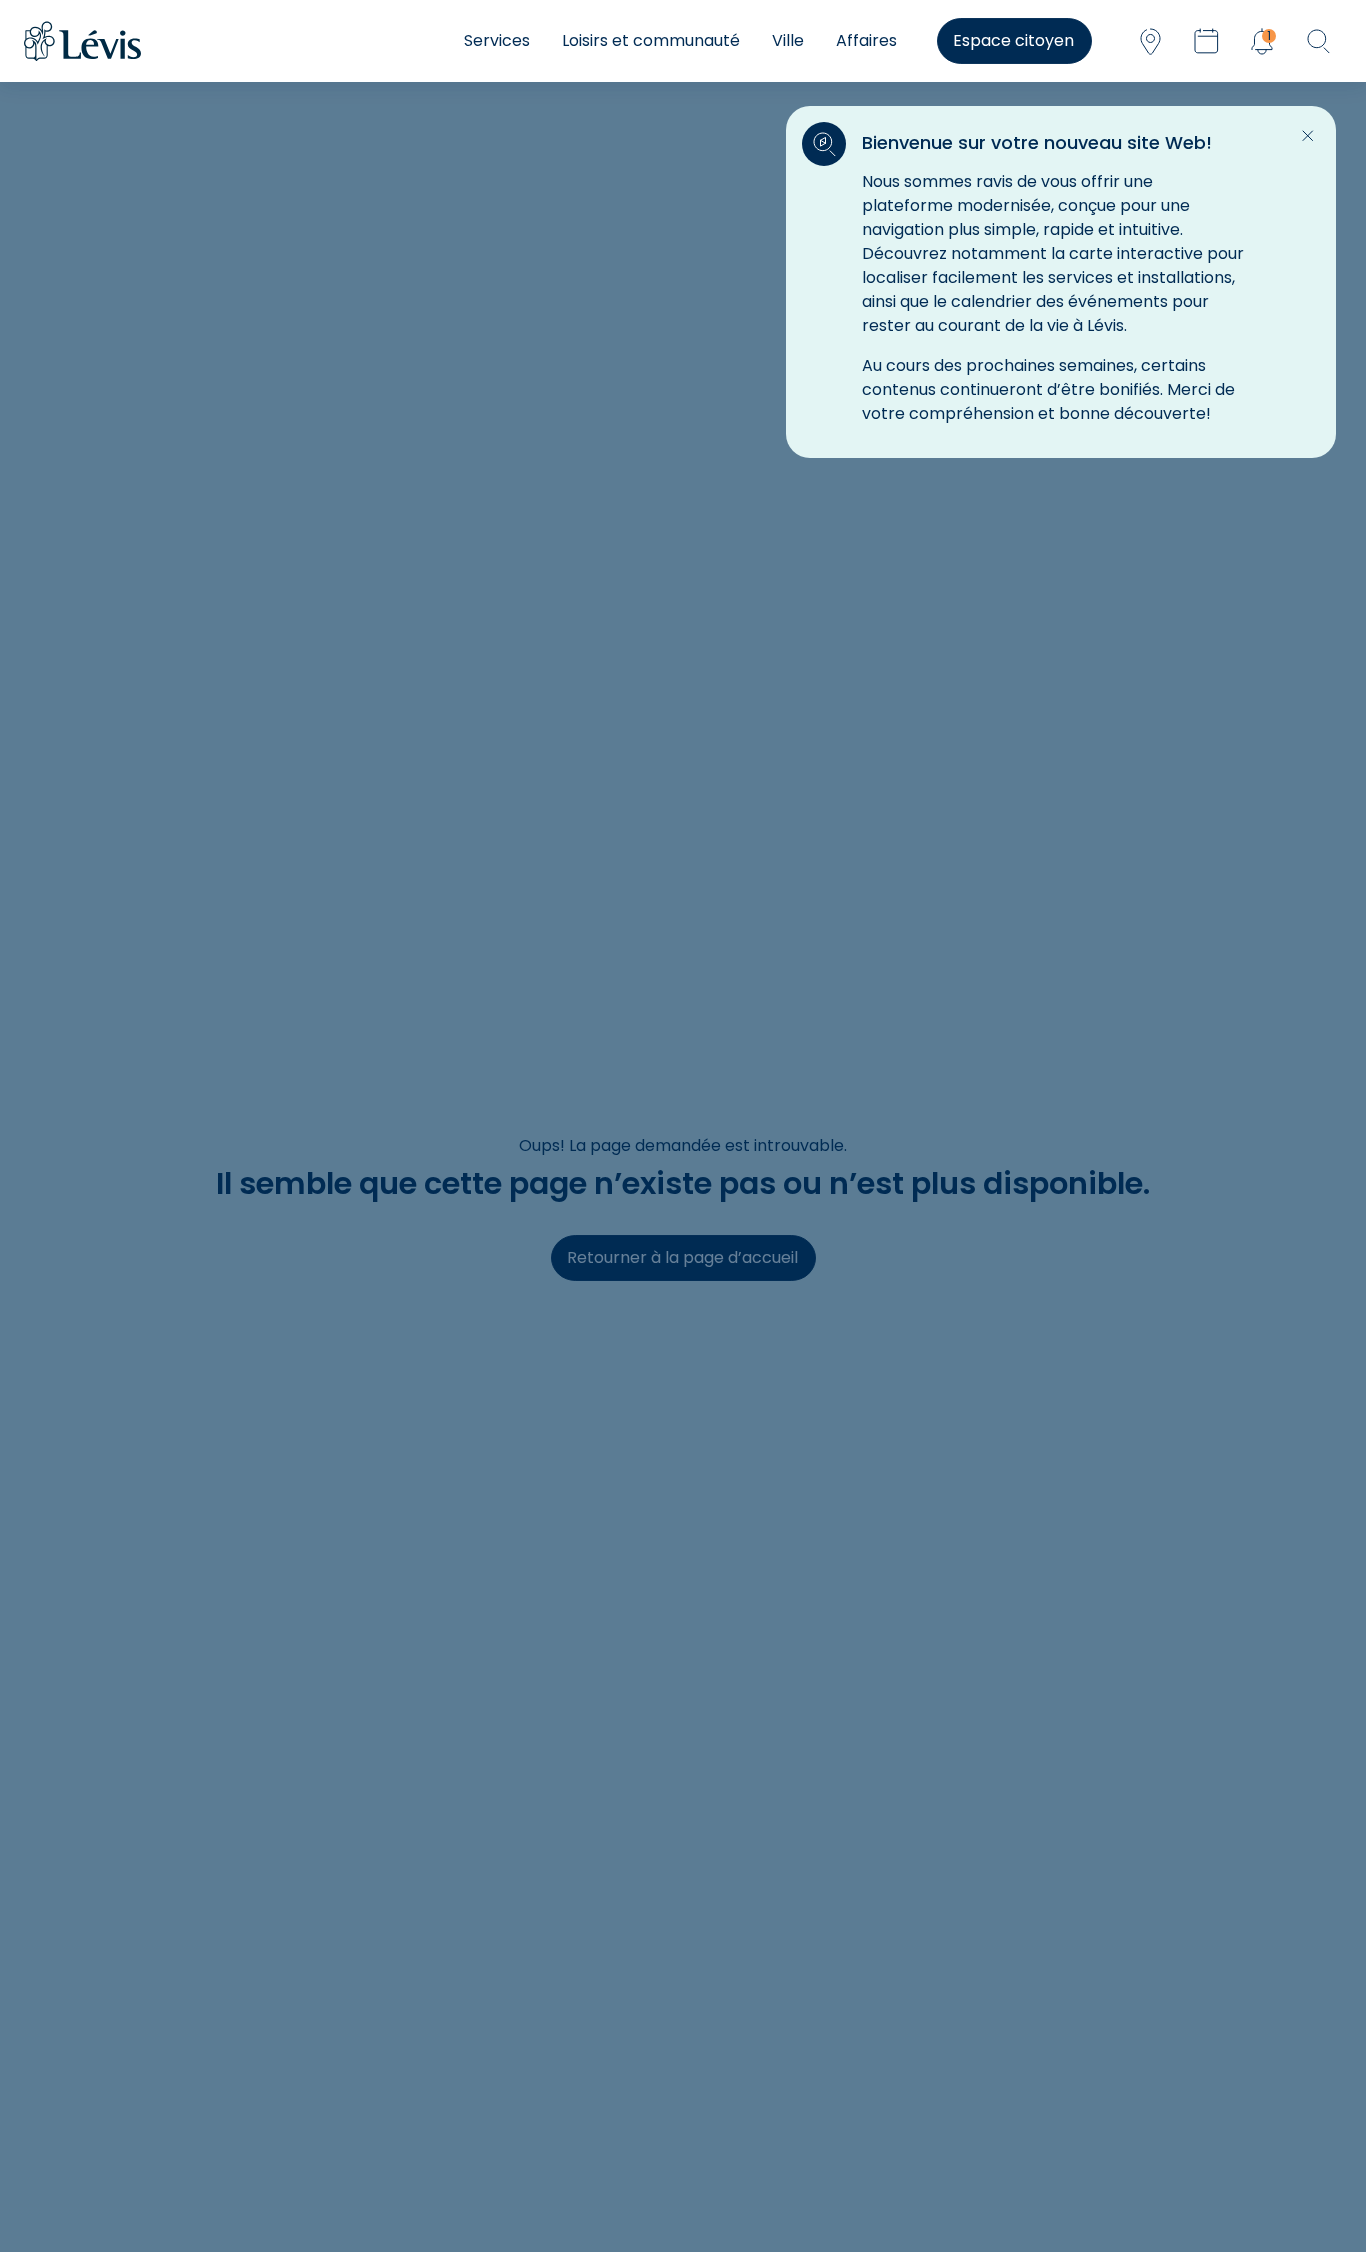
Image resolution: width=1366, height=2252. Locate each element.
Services (497, 40)
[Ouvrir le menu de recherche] (1318, 41)
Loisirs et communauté (651, 40)
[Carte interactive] (1150, 41)
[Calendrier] (1206, 41)
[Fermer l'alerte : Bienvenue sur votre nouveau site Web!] (1308, 136)
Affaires (866, 40)
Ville (788, 40)
